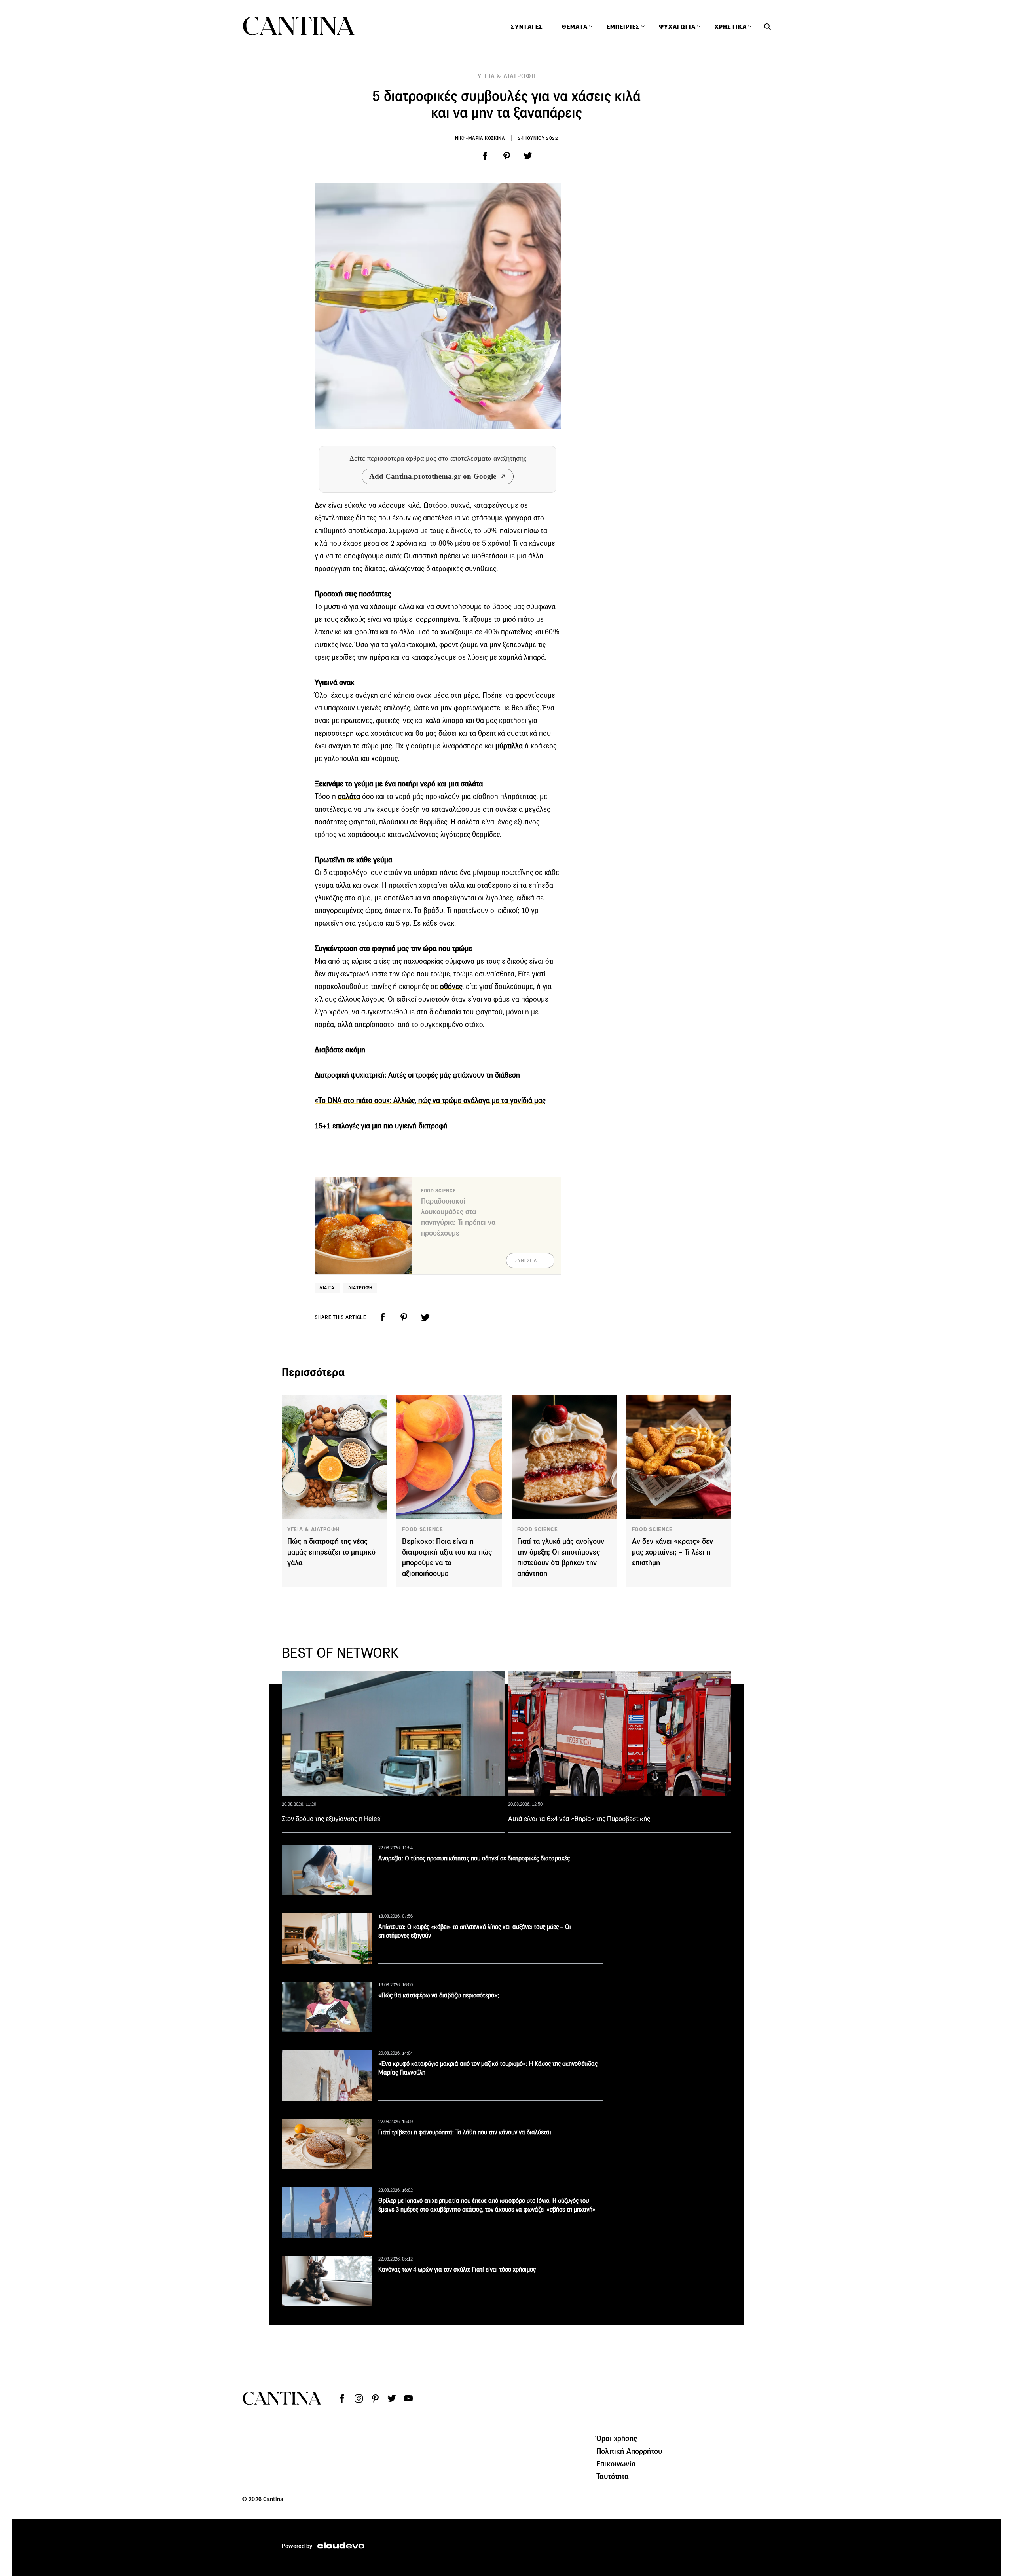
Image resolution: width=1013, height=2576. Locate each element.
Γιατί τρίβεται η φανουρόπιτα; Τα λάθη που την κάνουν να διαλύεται (465, 2132)
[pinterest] (506, 156)
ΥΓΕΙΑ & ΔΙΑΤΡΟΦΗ (507, 76)
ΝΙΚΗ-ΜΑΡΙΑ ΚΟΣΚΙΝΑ (480, 138)
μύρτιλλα (509, 746)
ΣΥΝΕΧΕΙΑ (526, 1260)
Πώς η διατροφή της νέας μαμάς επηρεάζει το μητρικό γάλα (331, 1552)
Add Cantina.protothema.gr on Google (433, 476)
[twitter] (528, 156)
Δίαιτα (327, 1288)
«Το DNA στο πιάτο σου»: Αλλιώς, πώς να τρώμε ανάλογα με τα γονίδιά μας (430, 1100)
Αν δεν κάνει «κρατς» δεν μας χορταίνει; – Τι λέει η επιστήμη (672, 1552)
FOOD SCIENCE (422, 1529)
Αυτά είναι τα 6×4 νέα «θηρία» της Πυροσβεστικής (579, 1819)
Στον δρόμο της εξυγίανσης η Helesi (332, 1819)
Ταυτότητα (613, 2476)
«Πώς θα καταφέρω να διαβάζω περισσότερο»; (439, 1995)
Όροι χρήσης (617, 2438)
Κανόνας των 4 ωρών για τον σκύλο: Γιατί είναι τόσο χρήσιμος (457, 2269)
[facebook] (485, 156)
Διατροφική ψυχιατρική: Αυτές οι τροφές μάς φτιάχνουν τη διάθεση (417, 1075)
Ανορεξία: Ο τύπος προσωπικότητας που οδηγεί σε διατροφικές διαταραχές (474, 1858)
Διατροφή (360, 1288)
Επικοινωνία (616, 2464)
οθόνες (451, 986)
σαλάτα (349, 796)
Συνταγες (527, 27)
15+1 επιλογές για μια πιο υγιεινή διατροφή (381, 1126)
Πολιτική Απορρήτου (629, 2451)
